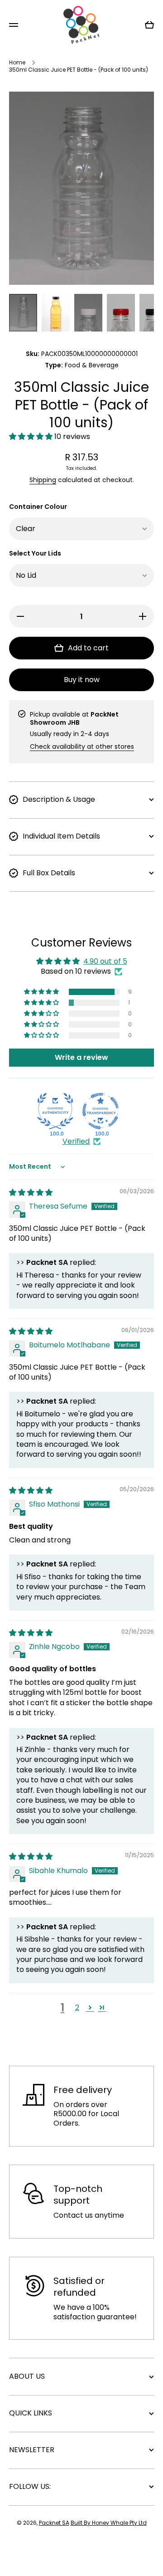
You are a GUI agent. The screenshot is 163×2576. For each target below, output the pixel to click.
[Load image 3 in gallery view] (88, 313)
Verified (76, 1142)
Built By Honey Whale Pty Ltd (109, 2523)
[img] (31, 1193)
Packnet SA (54, 2523)
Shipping (43, 480)
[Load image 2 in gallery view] (56, 313)
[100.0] (55, 1111)
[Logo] (81, 25)
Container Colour (38, 507)
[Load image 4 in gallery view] (121, 313)
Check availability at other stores (82, 746)
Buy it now (82, 680)
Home (17, 63)
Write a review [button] (81, 1057)
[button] (32, 437)
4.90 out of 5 (105, 961)
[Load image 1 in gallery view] (23, 313)
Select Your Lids (35, 554)
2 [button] (77, 2008)
